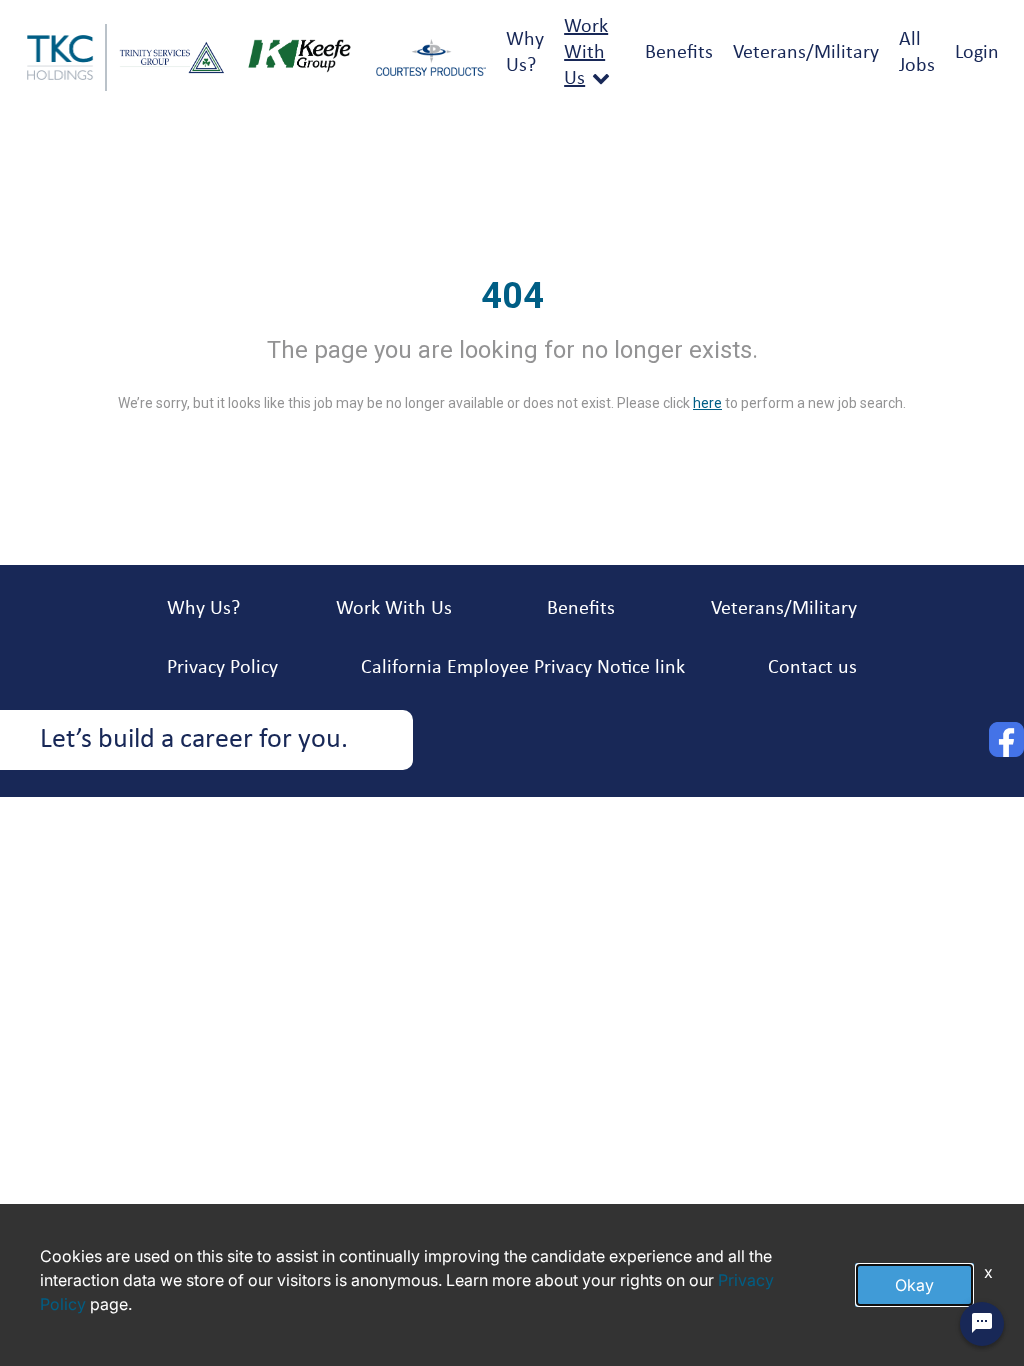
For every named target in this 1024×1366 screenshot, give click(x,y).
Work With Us (586, 53)
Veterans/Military (806, 53)
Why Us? (203, 609)
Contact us (812, 668)
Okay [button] (914, 1285)
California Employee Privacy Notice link (523, 668)
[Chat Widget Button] (982, 1324)
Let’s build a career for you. (194, 740)
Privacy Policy (222, 668)
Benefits (679, 53)
